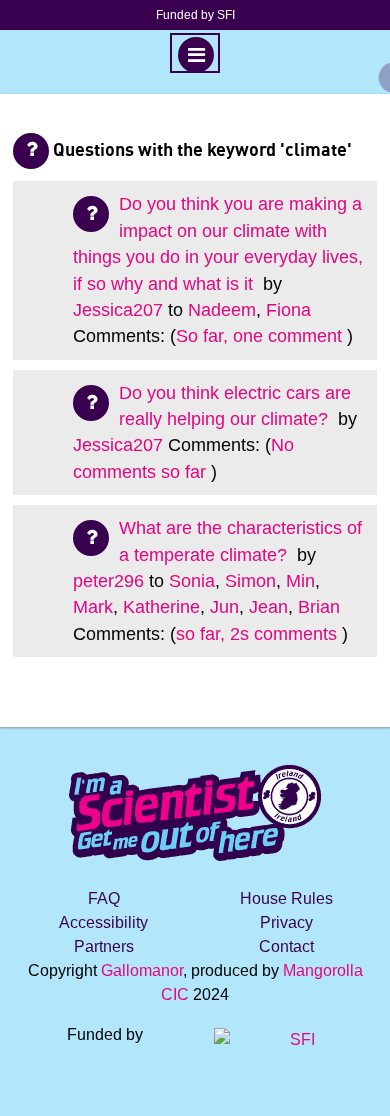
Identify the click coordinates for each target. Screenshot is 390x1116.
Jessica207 (118, 310)
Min (300, 581)
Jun (224, 607)
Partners (104, 946)
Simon (250, 581)
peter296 (108, 581)
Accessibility (103, 922)
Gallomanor (142, 970)
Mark (93, 607)
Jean (268, 607)
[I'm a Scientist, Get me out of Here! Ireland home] (195, 809)
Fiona (288, 310)
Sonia (192, 581)
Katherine (161, 607)
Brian (319, 607)
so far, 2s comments (256, 634)
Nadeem (222, 310)
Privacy (286, 922)
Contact (286, 946)
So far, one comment (259, 336)
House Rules (286, 898)
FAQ (104, 898)
